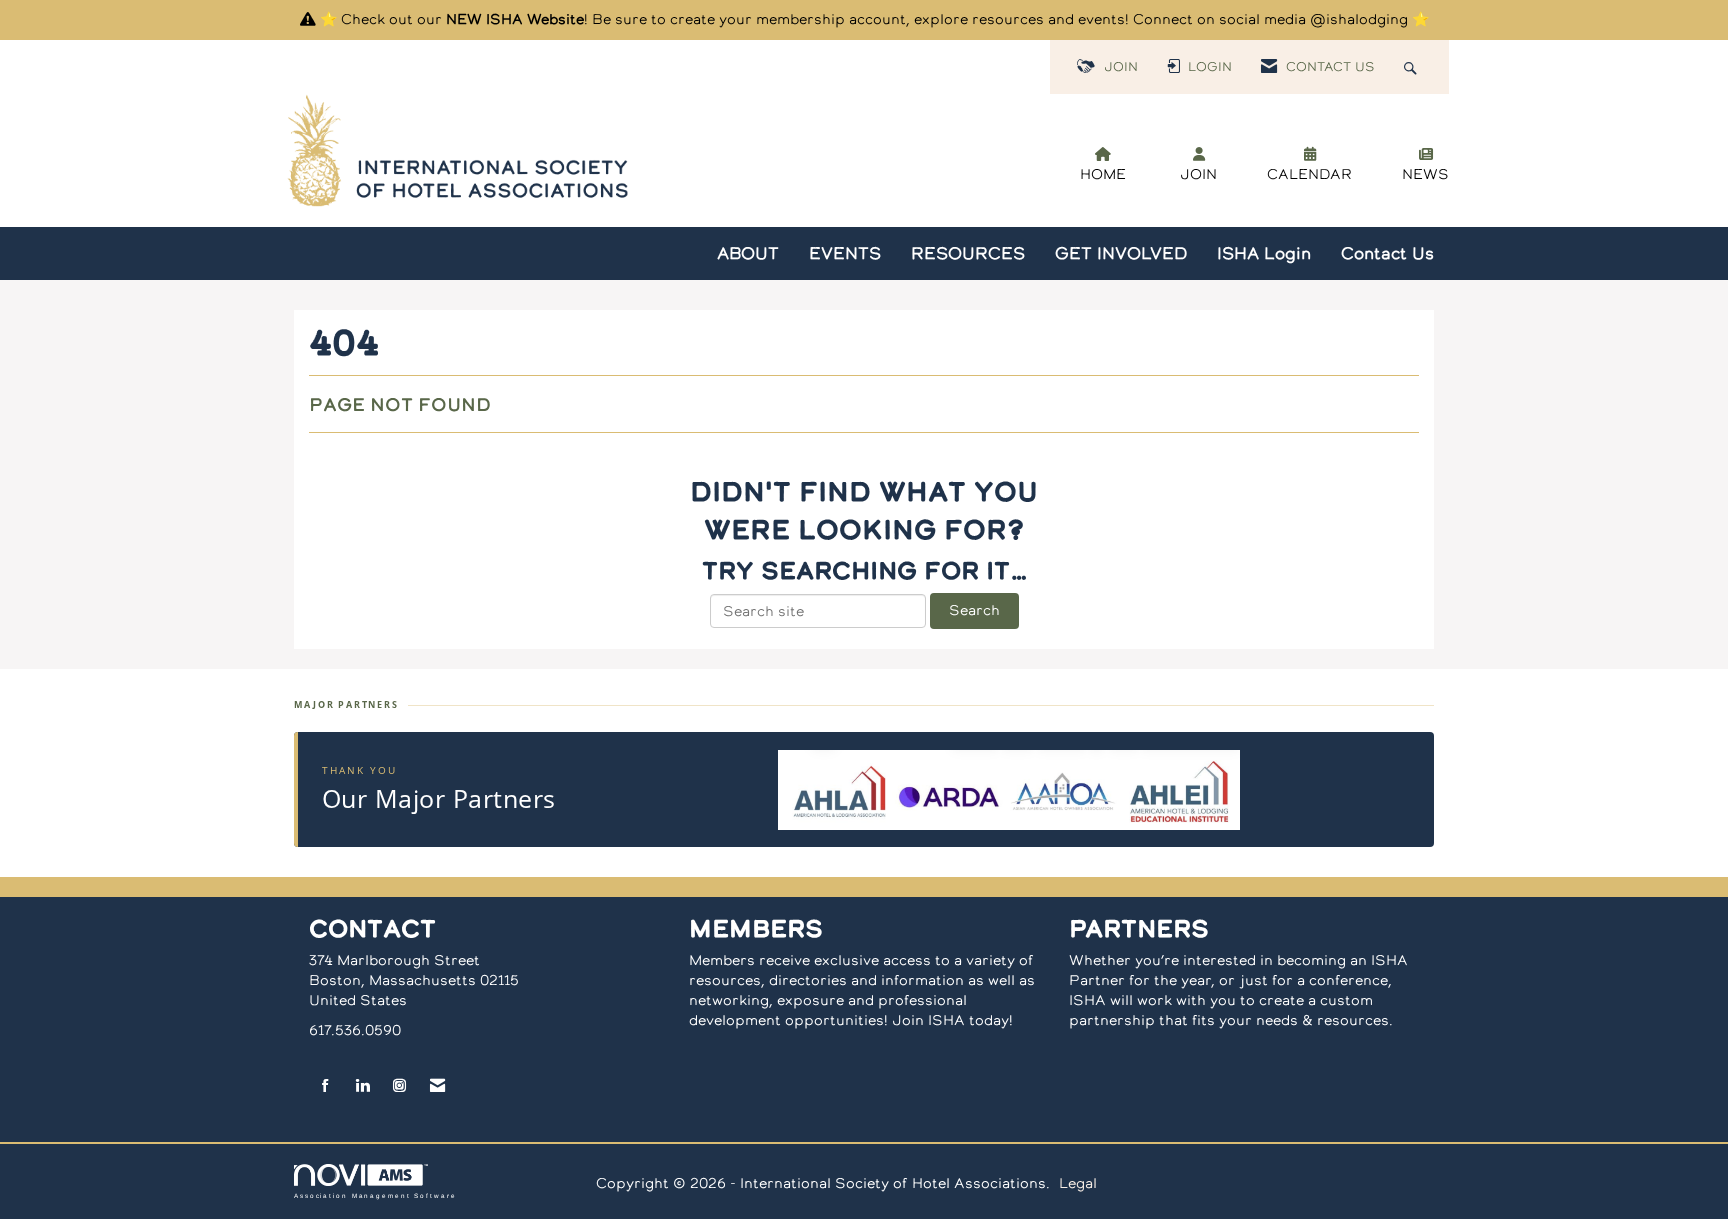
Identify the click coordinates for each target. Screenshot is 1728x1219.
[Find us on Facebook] (325, 1086)
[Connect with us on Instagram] (399, 1086)
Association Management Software (375, 1195)
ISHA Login (1264, 253)
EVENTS (845, 253)
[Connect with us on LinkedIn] (362, 1086)
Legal (1078, 1183)
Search (974, 610)
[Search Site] (1413, 67)
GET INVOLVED (1121, 253)
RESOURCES (968, 253)
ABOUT (748, 253)
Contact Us (1387, 253)
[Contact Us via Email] (437, 1086)
